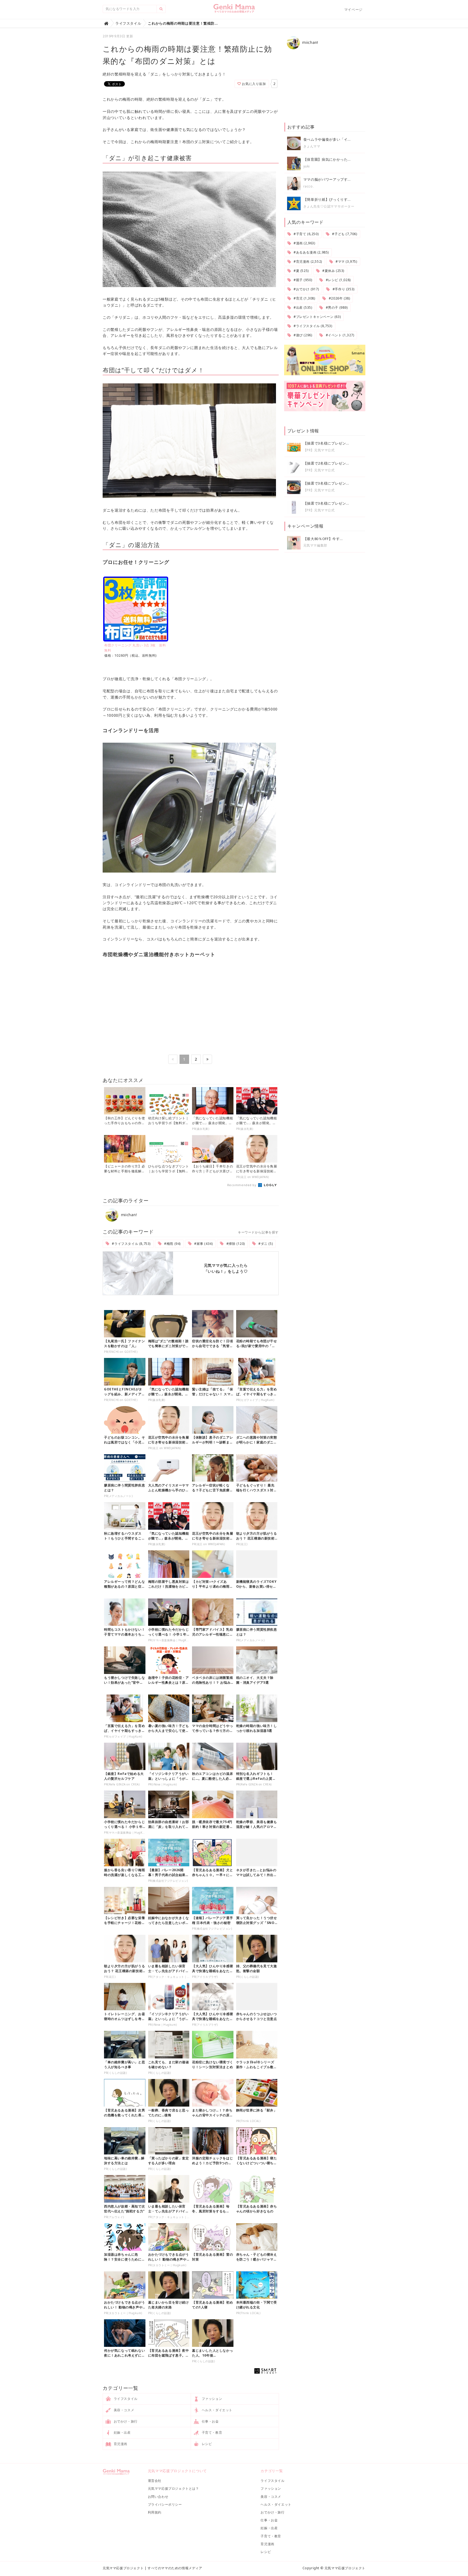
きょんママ (312, 146)
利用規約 (155, 2512)
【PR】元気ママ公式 (319, 450)
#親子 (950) (302, 280)
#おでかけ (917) (306, 289)
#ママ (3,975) (346, 261)
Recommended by (242, 1185)
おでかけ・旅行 (125, 2421)
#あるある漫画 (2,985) (311, 252)
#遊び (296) (302, 335)
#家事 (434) (203, 1244)
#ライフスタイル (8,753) (131, 1244)
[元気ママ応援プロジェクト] (234, 11)
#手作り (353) (343, 289)
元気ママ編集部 (315, 545)
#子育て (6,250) (305, 234)
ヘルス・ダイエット (217, 2410)
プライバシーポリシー (165, 2504)
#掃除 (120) (235, 1244)
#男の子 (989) (336, 307)
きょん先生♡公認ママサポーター (329, 206)
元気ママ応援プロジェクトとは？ (173, 2488)
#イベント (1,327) (339, 335)
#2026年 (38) (339, 298)
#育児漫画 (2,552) (307, 261)
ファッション (211, 2399)
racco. (309, 186)
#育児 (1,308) (304, 298)
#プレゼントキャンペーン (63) (317, 317)
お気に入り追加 (253, 84)
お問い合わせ (158, 2497)
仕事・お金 (210, 2421)
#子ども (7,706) (344, 234)
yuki (307, 166)
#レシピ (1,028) (338, 280)
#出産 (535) (302, 307)
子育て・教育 (211, 2432)
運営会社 (155, 2481)
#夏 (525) (300, 271)
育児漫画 (120, 2444)
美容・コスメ (123, 2410)
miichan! (128, 1215)
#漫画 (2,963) (304, 243)
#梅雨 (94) (172, 1244)
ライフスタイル (125, 2399)
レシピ (206, 2444)
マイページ (353, 9)
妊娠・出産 (122, 2432)
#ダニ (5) (265, 1244)
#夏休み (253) (333, 271)
